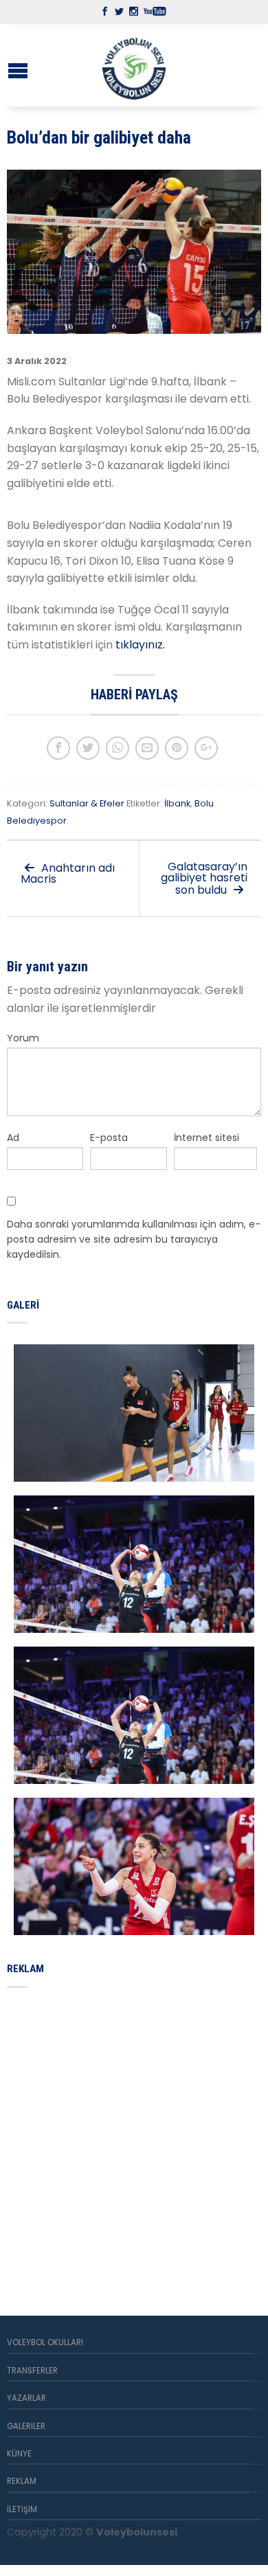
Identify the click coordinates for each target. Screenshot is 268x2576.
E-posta (109, 1138)
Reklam (22, 2481)
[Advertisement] (134, 2136)
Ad (13, 1138)
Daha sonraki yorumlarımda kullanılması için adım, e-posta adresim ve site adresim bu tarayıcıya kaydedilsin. (134, 1240)
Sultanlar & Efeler (87, 803)
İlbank (177, 803)
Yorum (23, 1038)
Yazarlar (26, 2398)
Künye (19, 2454)
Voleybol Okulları (45, 2342)
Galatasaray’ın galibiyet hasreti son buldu (204, 878)
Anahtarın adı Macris (68, 873)
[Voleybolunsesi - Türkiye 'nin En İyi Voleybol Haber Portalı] (134, 65)
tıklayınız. (142, 645)
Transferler (32, 2371)
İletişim (22, 2509)
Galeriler (26, 2426)
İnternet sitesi (206, 1138)
